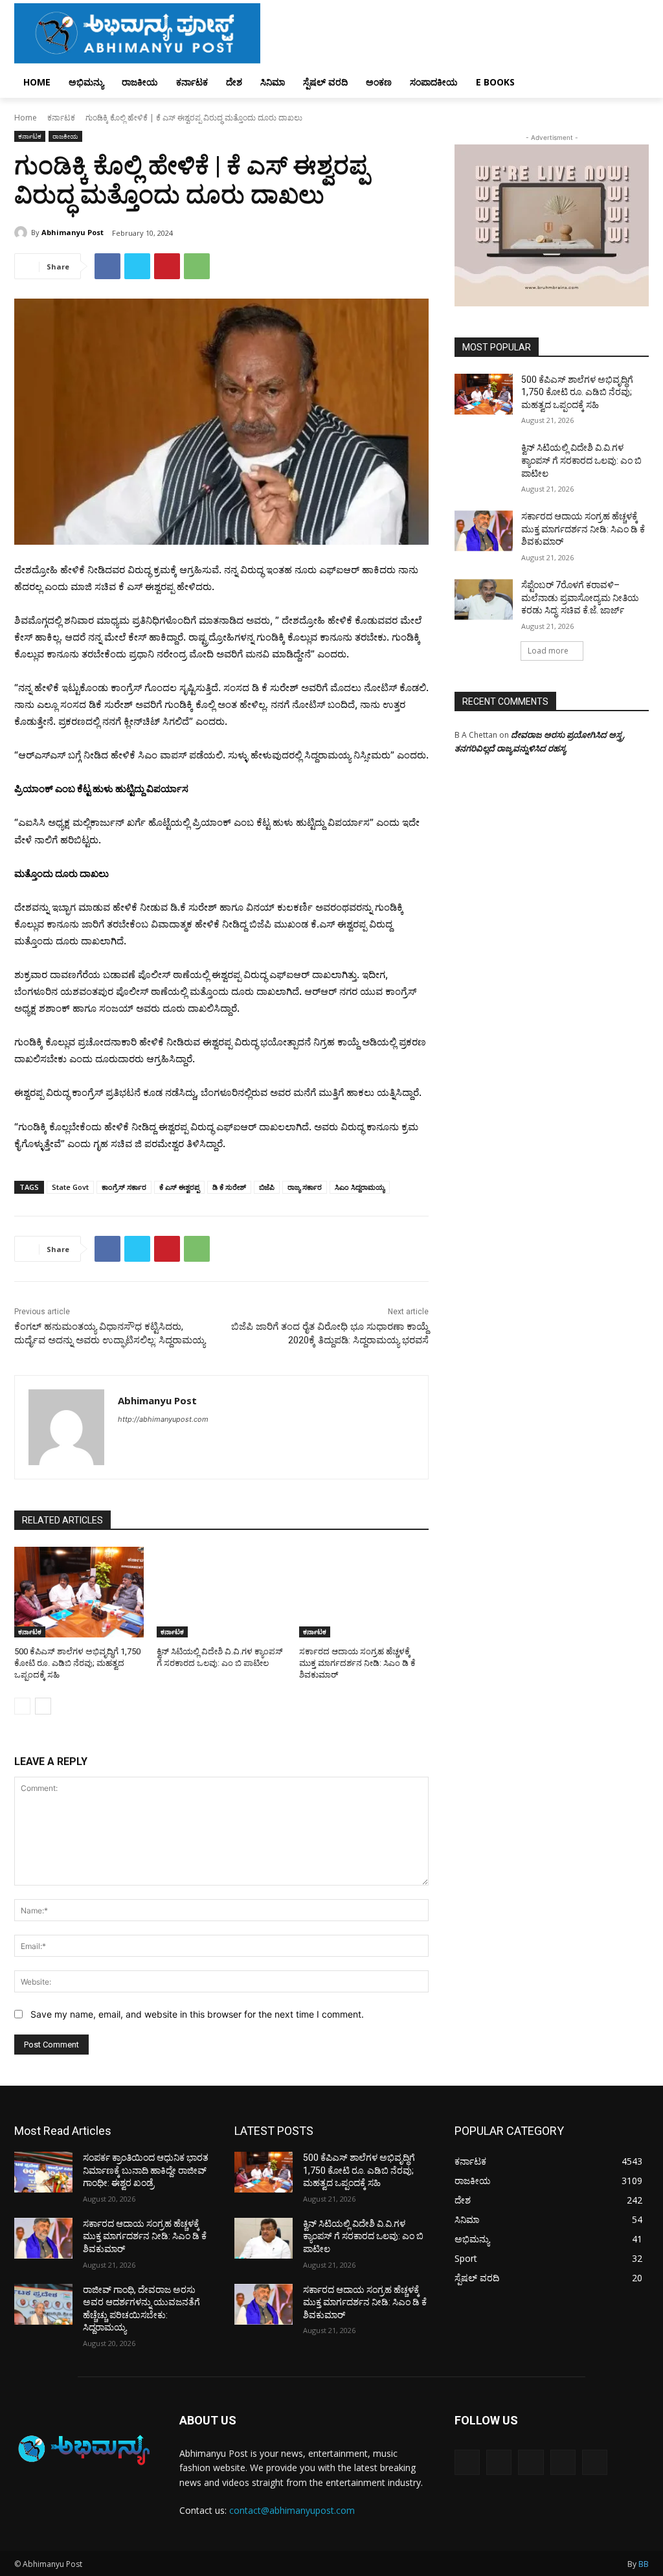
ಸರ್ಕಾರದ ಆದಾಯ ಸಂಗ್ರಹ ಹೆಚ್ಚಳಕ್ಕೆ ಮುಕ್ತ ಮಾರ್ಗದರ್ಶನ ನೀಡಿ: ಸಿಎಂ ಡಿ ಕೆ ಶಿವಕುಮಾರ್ (357, 1663)
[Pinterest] (167, 266)
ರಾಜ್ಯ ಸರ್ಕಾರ (305, 1187)
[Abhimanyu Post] (23, 233)
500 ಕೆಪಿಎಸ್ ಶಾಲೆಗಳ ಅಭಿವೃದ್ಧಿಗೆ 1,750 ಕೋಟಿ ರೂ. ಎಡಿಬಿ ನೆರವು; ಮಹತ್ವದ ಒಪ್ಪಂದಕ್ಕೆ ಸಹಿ (77, 1663)
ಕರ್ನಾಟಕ (61, 118)
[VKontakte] (595, 2462)
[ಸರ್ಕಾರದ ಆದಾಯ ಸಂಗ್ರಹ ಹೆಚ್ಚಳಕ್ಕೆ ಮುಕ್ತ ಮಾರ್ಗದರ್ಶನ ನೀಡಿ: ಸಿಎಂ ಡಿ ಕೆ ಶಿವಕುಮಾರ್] (364, 1592)
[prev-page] (22, 1706)
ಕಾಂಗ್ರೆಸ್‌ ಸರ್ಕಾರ (124, 1187)
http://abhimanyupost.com (163, 1419)
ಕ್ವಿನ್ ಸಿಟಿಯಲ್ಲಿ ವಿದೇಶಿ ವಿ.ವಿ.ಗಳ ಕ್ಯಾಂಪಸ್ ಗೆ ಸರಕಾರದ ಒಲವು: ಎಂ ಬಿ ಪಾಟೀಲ (581, 460)
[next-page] (43, 1706)
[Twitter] (137, 266)
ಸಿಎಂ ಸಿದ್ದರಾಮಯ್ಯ (360, 1187)
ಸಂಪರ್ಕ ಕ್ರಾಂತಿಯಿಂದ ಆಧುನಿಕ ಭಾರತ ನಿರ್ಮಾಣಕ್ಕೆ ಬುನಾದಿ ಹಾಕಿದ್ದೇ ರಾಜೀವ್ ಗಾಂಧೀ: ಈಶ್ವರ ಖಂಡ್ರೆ (146, 2170)
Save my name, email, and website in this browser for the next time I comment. (197, 2014)
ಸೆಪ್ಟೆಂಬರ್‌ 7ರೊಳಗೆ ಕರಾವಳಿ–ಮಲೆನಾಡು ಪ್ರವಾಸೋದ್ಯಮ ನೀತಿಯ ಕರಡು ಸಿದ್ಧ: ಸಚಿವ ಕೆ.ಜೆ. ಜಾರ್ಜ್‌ (580, 598)
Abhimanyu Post (73, 232)
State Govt (70, 1187)
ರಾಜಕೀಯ (65, 136)
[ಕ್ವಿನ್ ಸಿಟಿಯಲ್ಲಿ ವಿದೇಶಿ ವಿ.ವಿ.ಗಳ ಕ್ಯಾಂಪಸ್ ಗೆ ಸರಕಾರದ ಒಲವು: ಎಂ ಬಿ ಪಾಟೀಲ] (221, 1592)
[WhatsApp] (197, 266)
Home (26, 118)
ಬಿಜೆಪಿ (267, 1187)
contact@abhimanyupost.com (292, 2510)
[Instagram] (563, 2462)
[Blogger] (467, 2462)
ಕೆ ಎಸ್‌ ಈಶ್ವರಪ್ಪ (179, 1187)
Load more (548, 651)
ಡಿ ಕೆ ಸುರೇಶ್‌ (229, 1187)
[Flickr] (531, 2462)
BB (644, 2564)
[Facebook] (107, 266)
